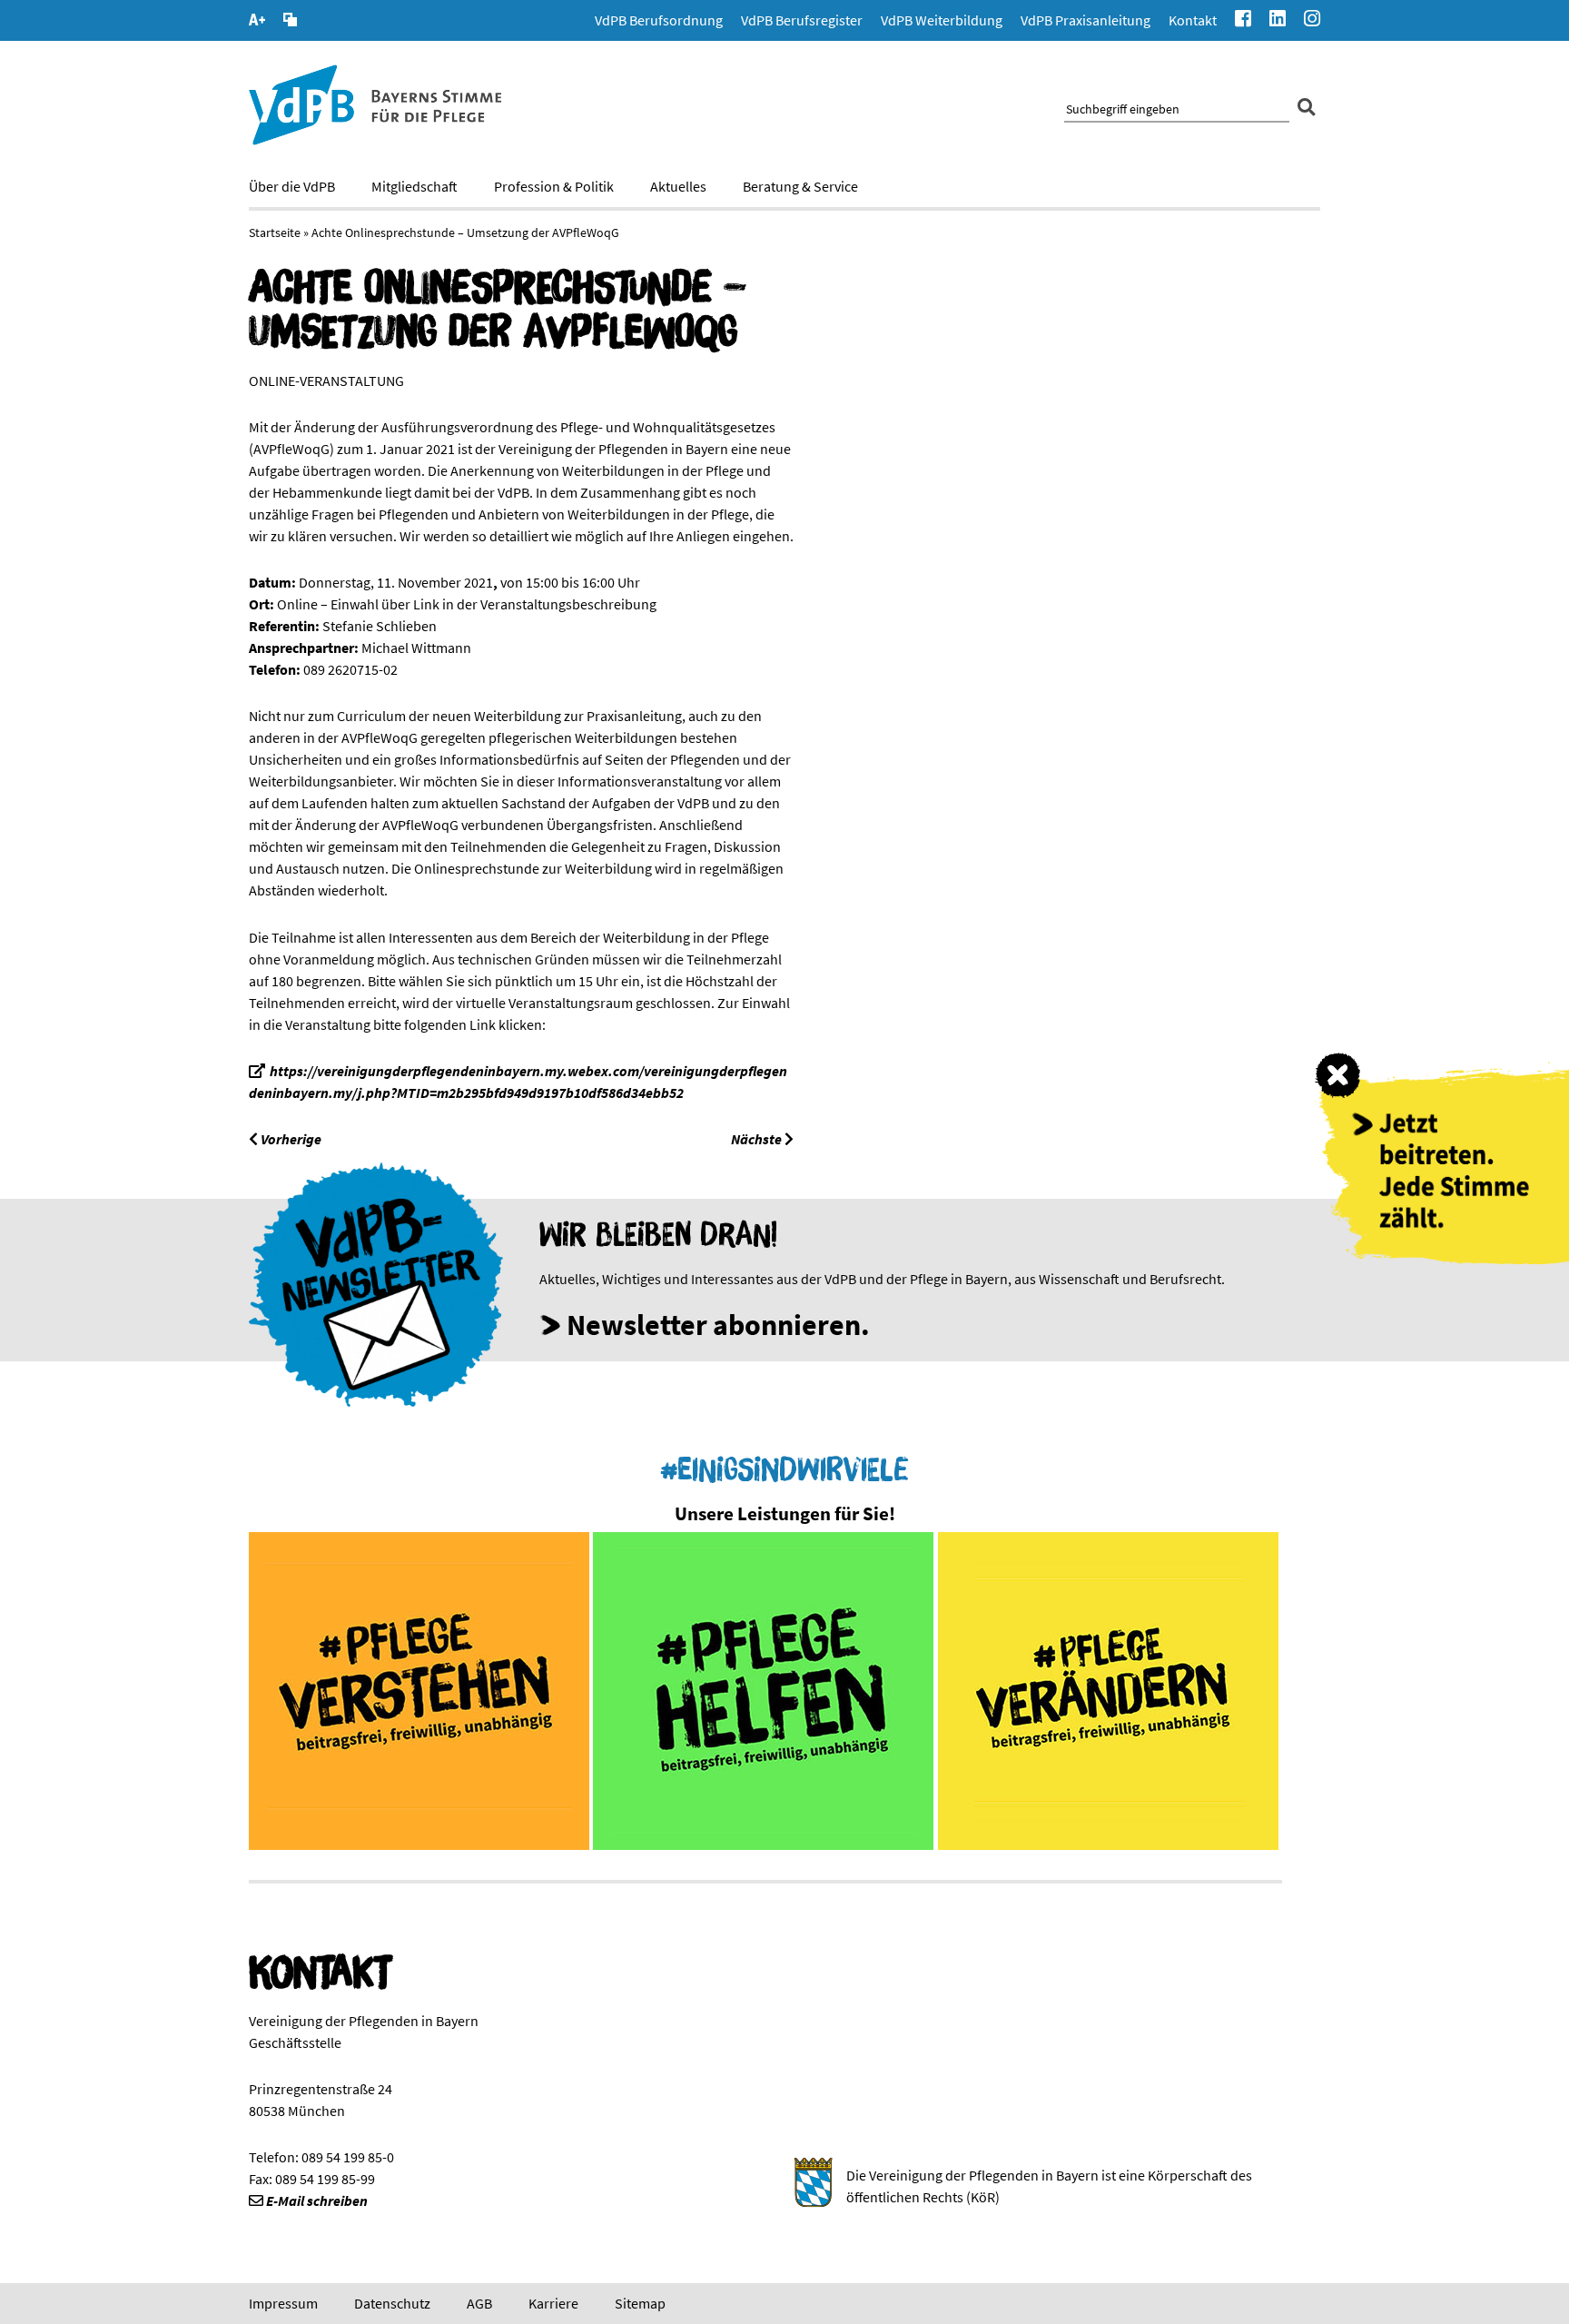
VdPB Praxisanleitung (1085, 20)
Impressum (283, 2303)
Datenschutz (392, 2303)
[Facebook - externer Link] (1243, 20)
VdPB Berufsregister (802, 20)
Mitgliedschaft (414, 186)
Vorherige (290, 1139)
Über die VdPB (292, 186)
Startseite (275, 232)
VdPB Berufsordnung (659, 20)
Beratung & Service (800, 186)
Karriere (553, 2303)
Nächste (758, 1139)
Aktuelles (678, 186)
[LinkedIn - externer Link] (1278, 20)
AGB (479, 2303)
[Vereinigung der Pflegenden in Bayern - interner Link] (375, 140)
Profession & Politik (554, 186)
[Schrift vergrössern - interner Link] (257, 22)
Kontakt (1193, 20)
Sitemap (640, 2303)
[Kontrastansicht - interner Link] (290, 22)
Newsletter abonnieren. (718, 1325)
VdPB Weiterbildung (942, 20)
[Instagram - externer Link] (1312, 20)
